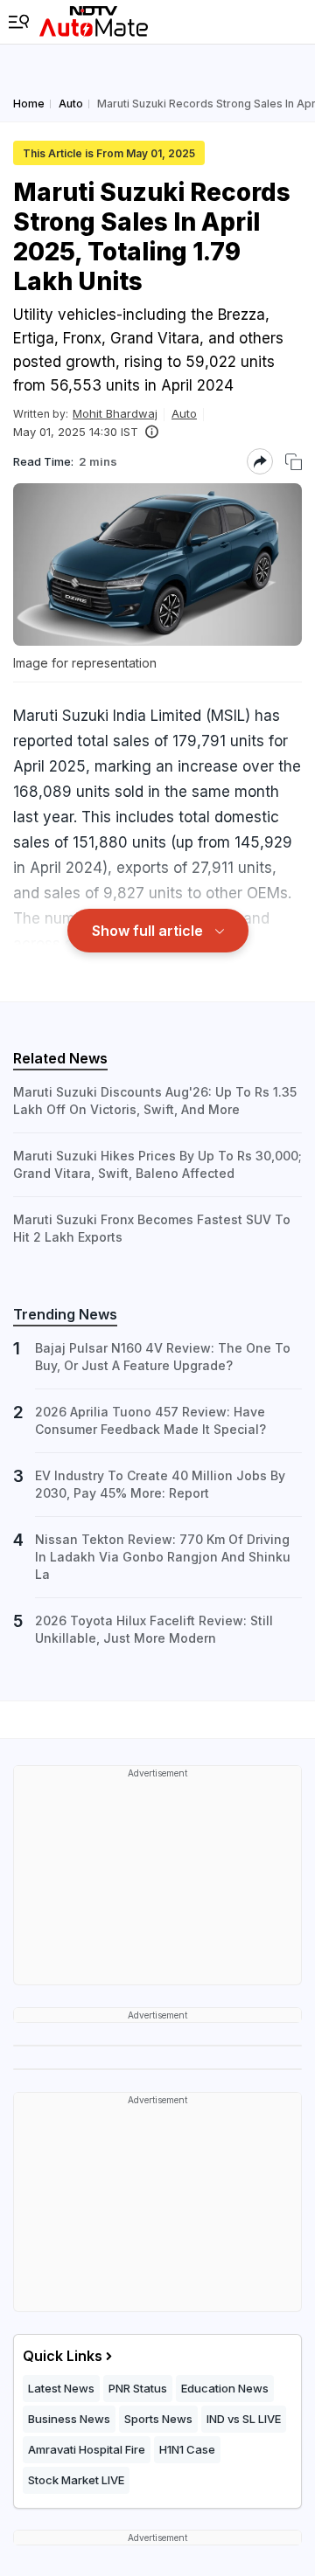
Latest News (61, 2388)
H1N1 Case (187, 2449)
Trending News (65, 1314)
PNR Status (138, 2388)
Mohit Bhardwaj (115, 413)
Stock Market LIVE (76, 2480)
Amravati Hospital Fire (87, 2449)
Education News (225, 2388)
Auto (184, 413)
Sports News (158, 2419)
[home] (94, 22)
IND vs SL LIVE (244, 2419)
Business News (69, 2419)
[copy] (294, 462)
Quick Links (63, 2356)
